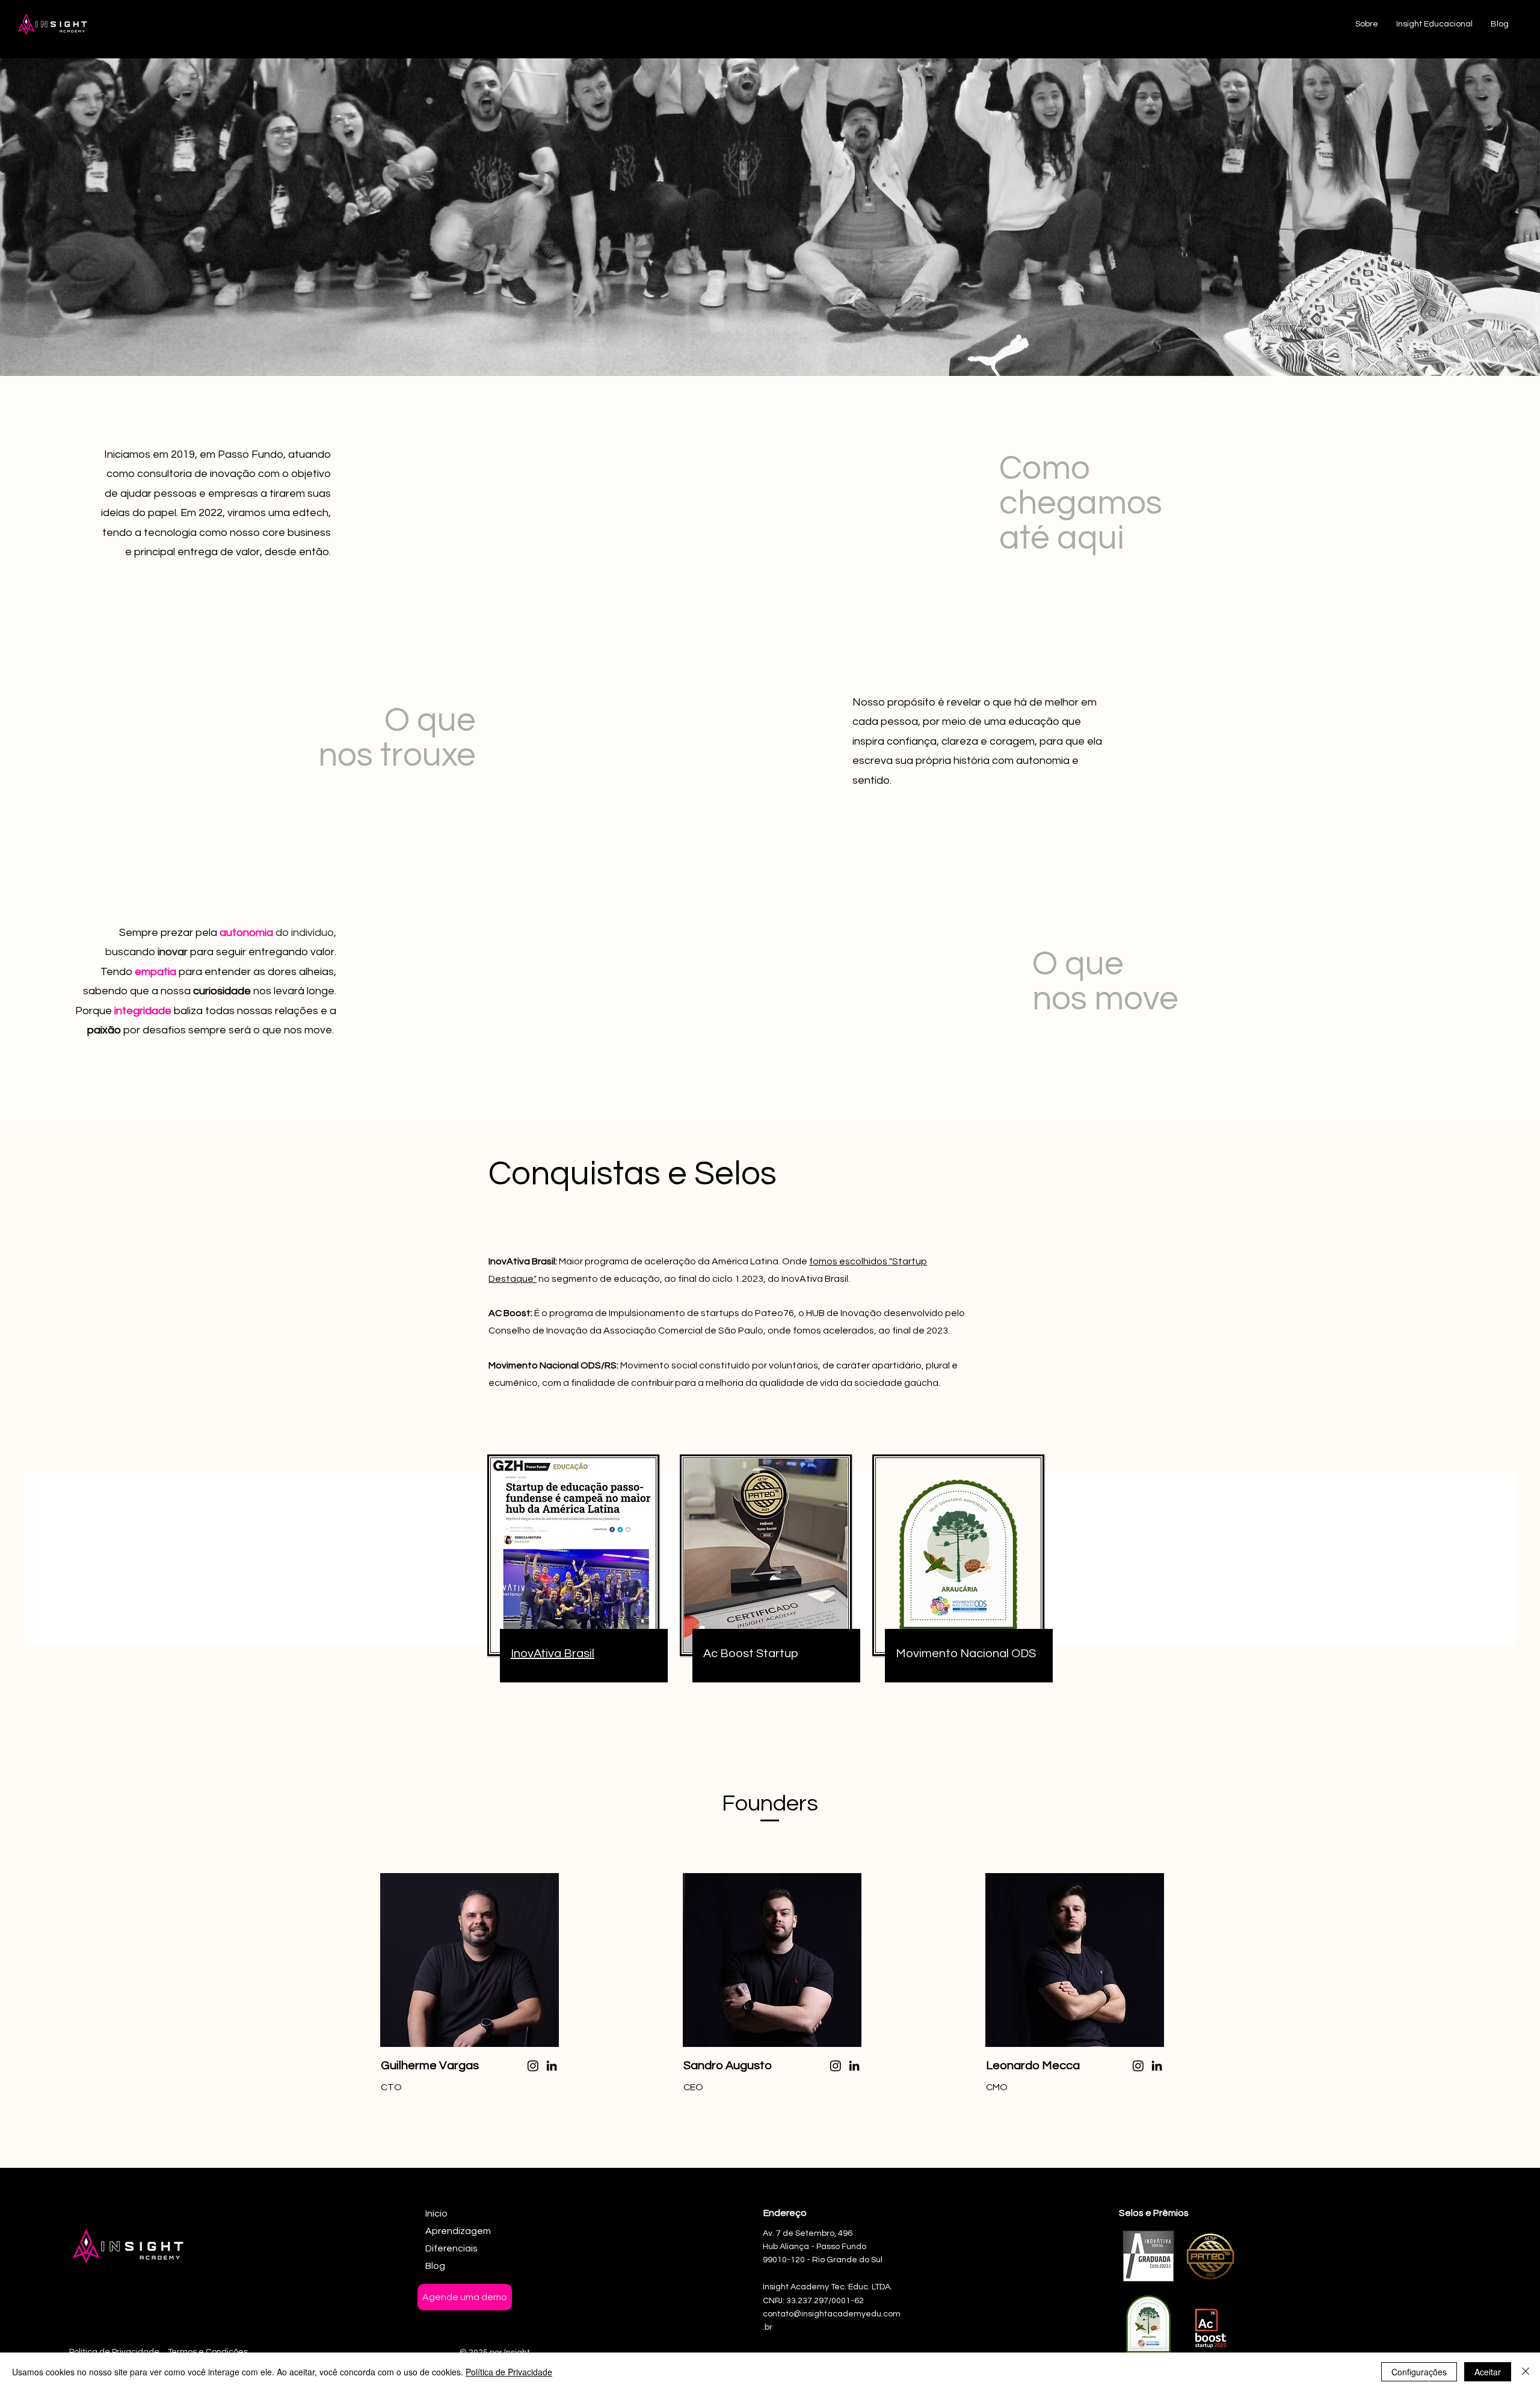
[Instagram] (533, 2066)
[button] (468, 2214)
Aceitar (1488, 2372)
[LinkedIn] (552, 2066)
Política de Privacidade (509, 2372)
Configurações (1419, 2372)
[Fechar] (1526, 2372)
